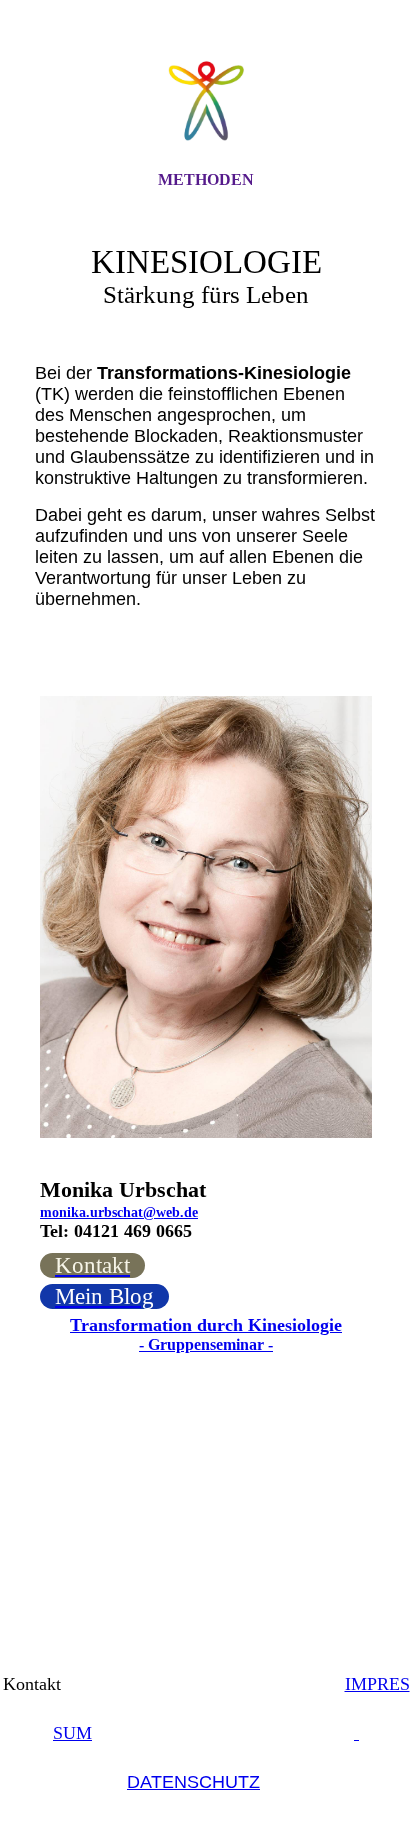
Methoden (206, 179)
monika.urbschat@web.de (119, 1212)
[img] (206, 103)
